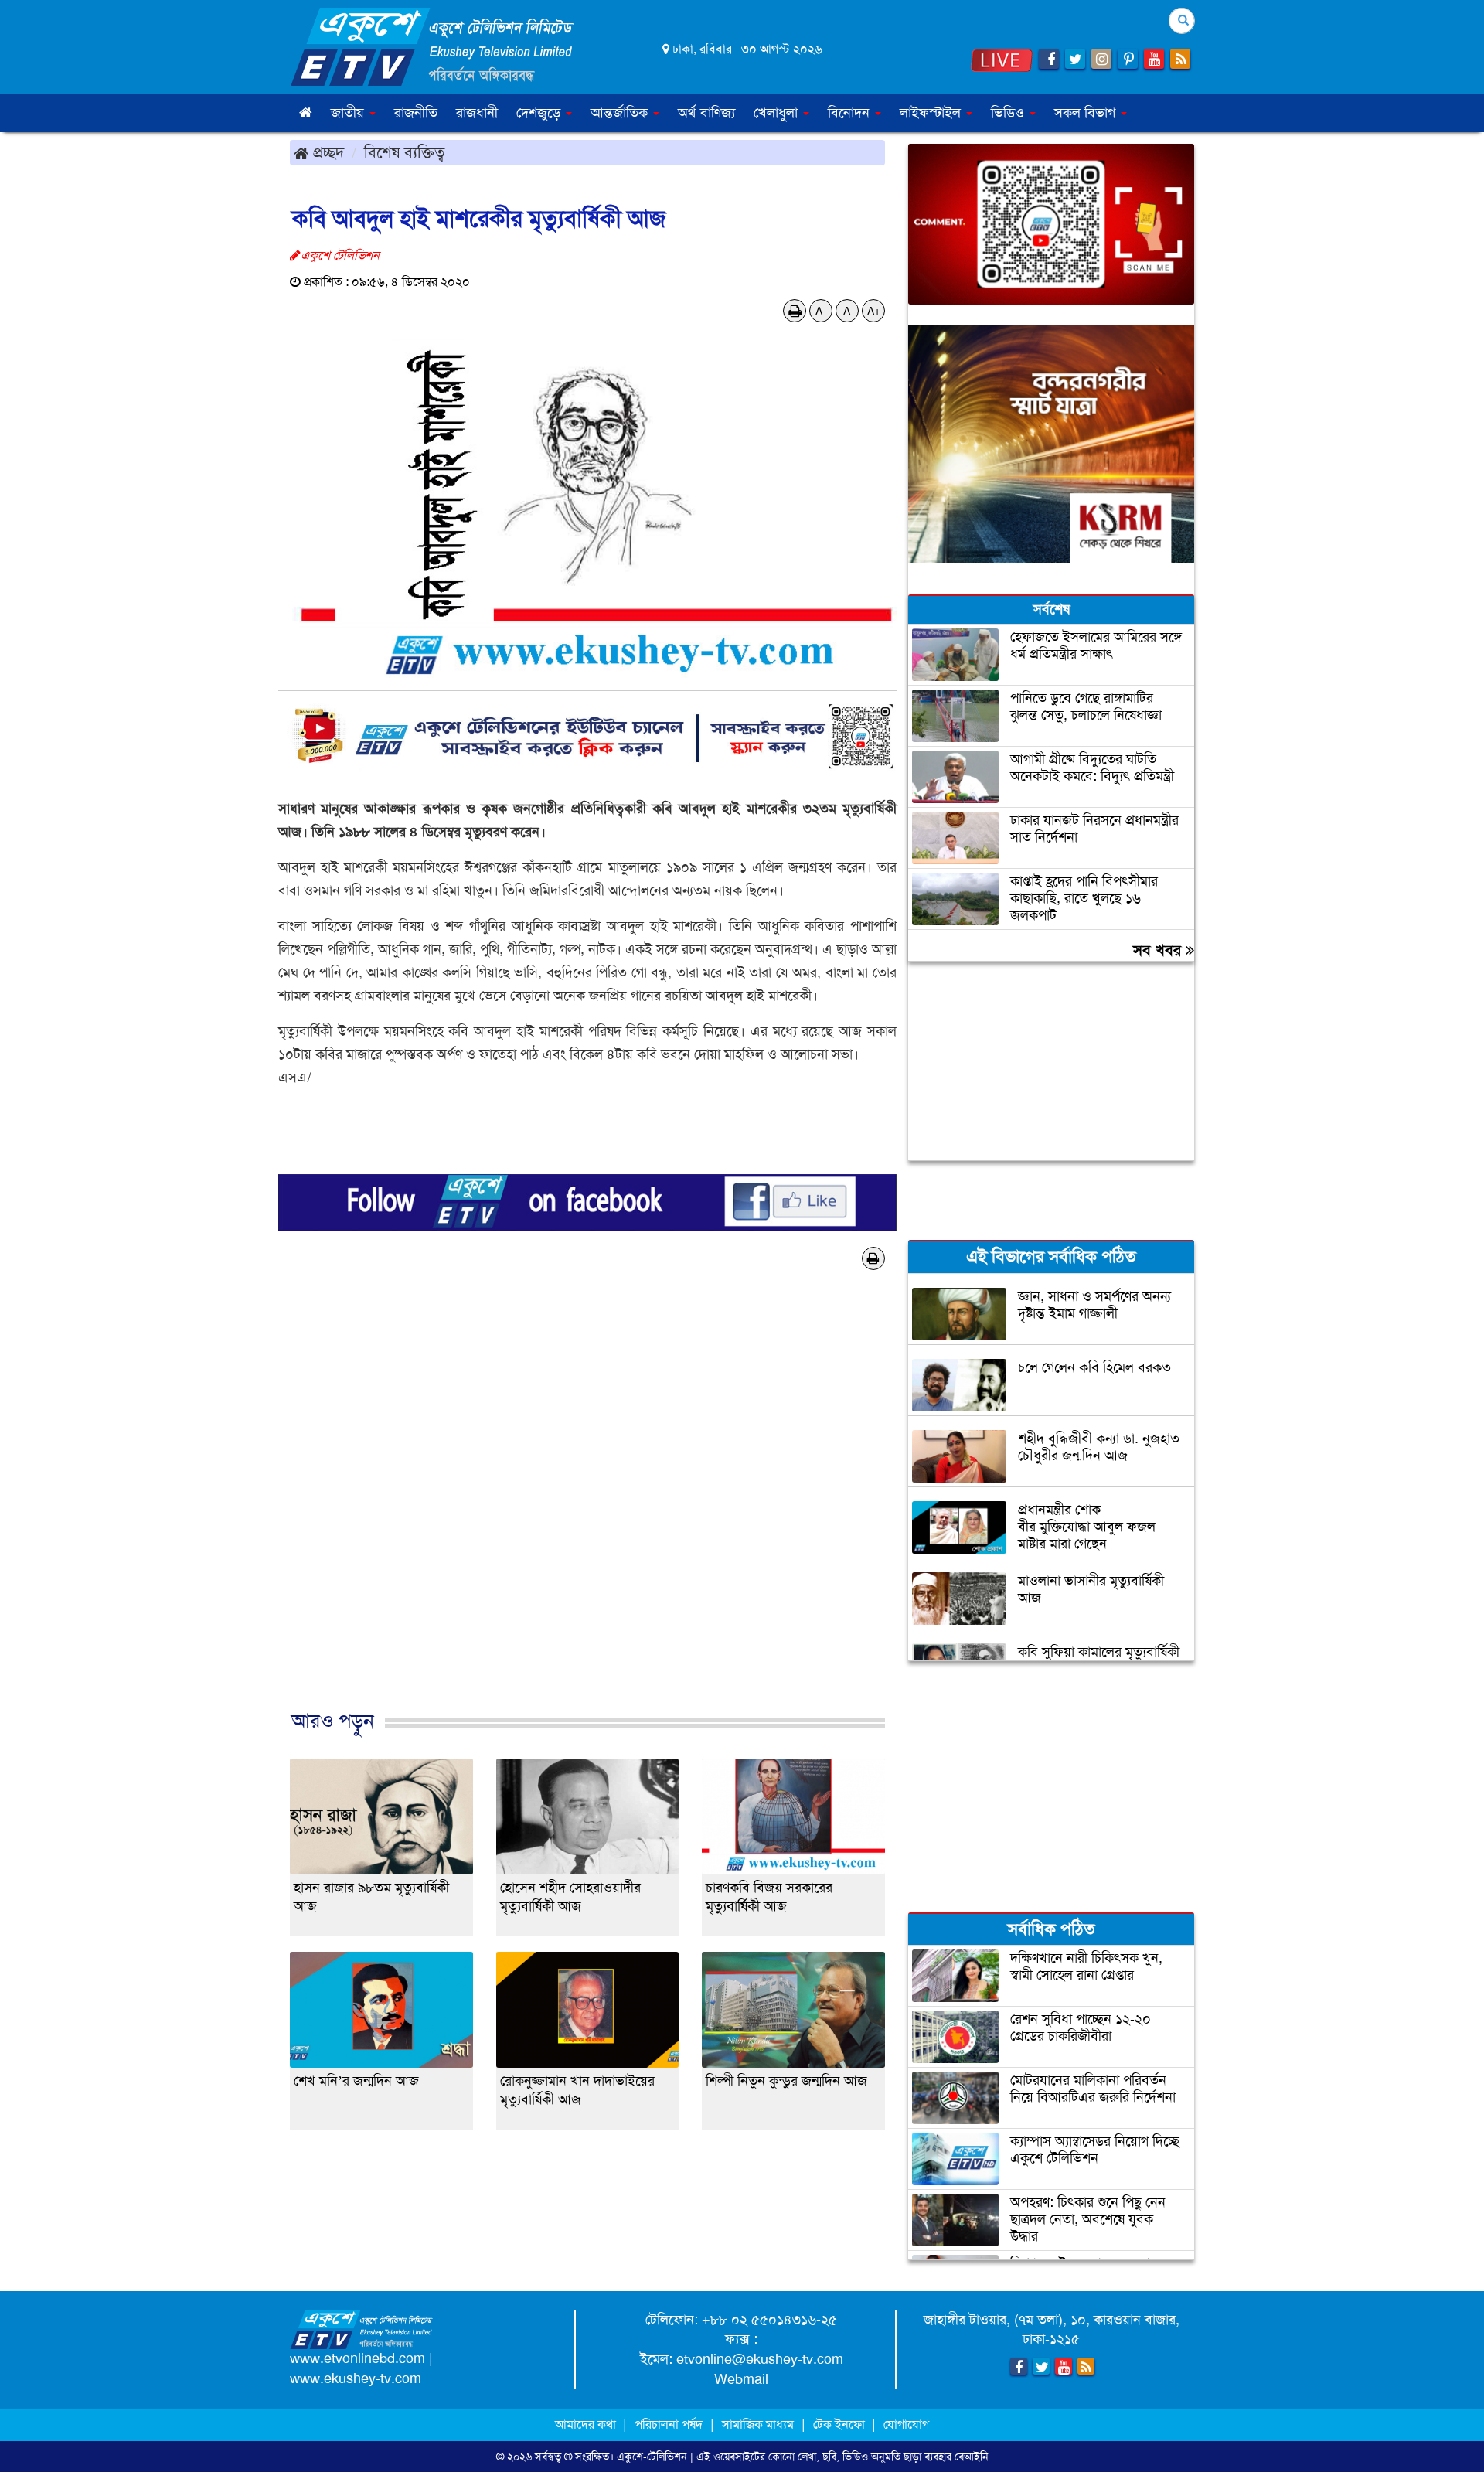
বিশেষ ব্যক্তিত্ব (404, 152)
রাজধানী (477, 113)
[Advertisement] (587, 1516)
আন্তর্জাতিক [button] (621, 113)
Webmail (741, 2379)
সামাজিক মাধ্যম (758, 2424)
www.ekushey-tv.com (356, 2378)
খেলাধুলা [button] (778, 113)
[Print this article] (795, 311)
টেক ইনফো (841, 2424)
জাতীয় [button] (349, 113)
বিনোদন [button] (851, 113)
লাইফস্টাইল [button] (932, 113)
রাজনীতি (416, 113)
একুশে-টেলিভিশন (652, 2457)
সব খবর (1159, 950)
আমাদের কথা (587, 2424)
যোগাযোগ (906, 2424)
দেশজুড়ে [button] (540, 113)
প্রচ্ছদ (326, 152)
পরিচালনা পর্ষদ (669, 2424)
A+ (874, 311)
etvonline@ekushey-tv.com (760, 2359)
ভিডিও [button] (1009, 113)
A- (821, 311)
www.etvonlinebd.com (357, 2358)
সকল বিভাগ (1087, 113)
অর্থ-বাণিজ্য (706, 113)
